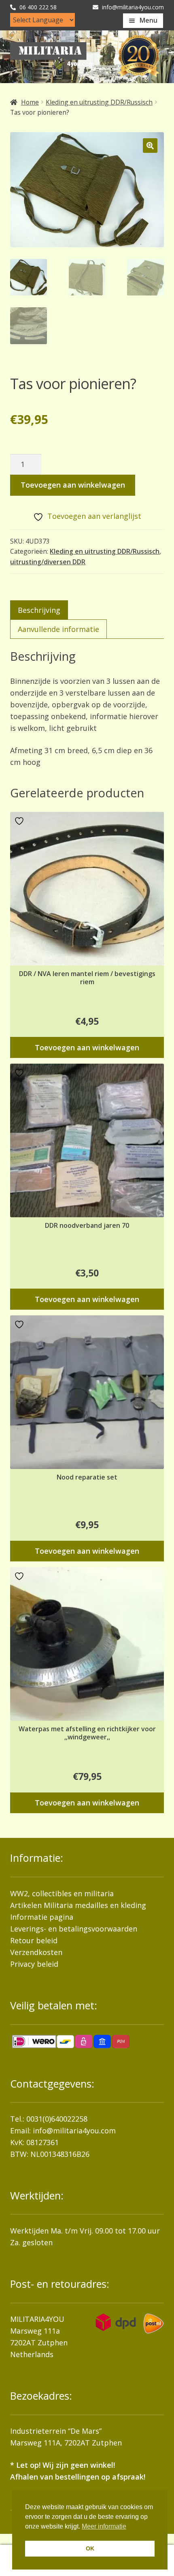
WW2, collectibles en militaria (62, 1893)
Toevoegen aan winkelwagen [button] (87, 1047)
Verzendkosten (36, 1952)
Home (30, 102)
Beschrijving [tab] (39, 610)
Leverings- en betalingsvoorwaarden (74, 1929)
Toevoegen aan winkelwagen (73, 485)
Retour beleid (34, 1940)
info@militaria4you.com (74, 2131)
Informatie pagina (42, 1917)
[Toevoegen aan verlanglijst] (20, 821)
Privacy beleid (34, 1964)
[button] (150, 146)
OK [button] (90, 2548)
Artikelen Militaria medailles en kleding (78, 1905)
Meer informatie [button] (104, 2526)
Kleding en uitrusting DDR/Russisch (99, 102)
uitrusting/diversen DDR (48, 562)
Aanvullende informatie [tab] (58, 629)
